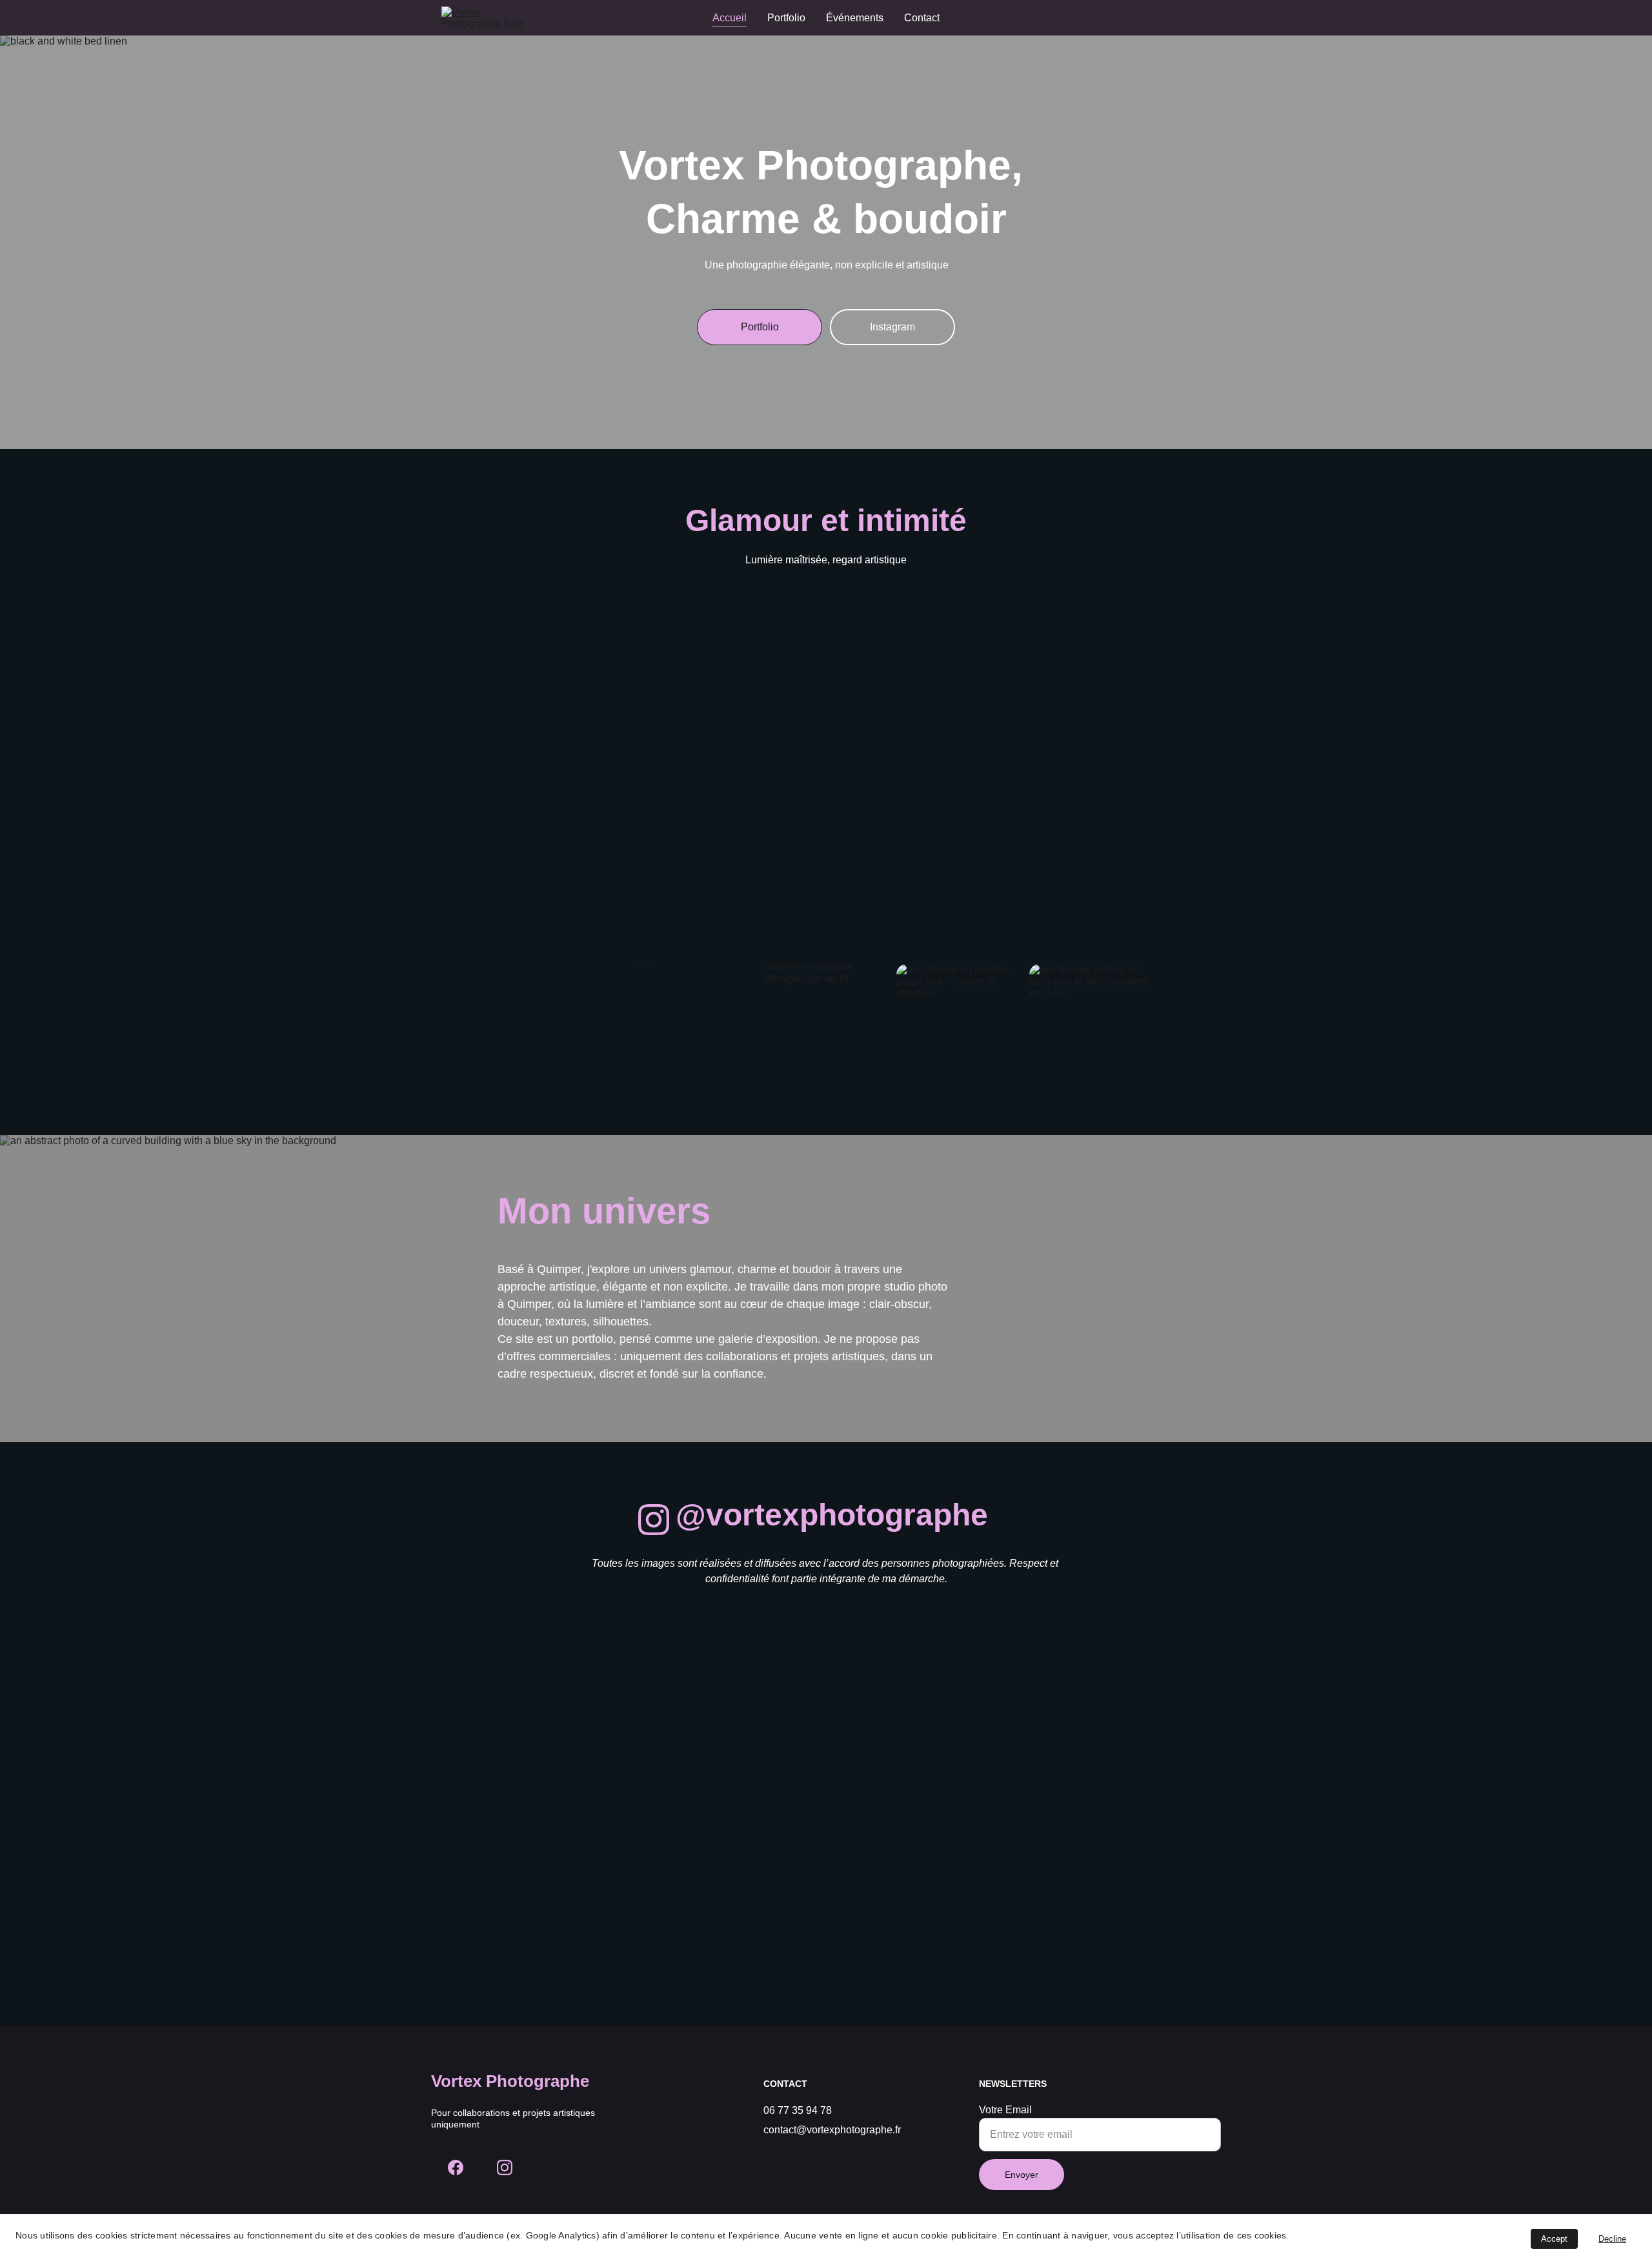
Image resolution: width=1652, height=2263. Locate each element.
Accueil (730, 18)
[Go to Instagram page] (654, 1520)
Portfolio (786, 18)
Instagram (892, 327)
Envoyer (1022, 2175)
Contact (922, 18)
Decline (1612, 2239)
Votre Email (1005, 2110)
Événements (855, 18)
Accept (1554, 2239)
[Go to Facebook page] (456, 2167)
